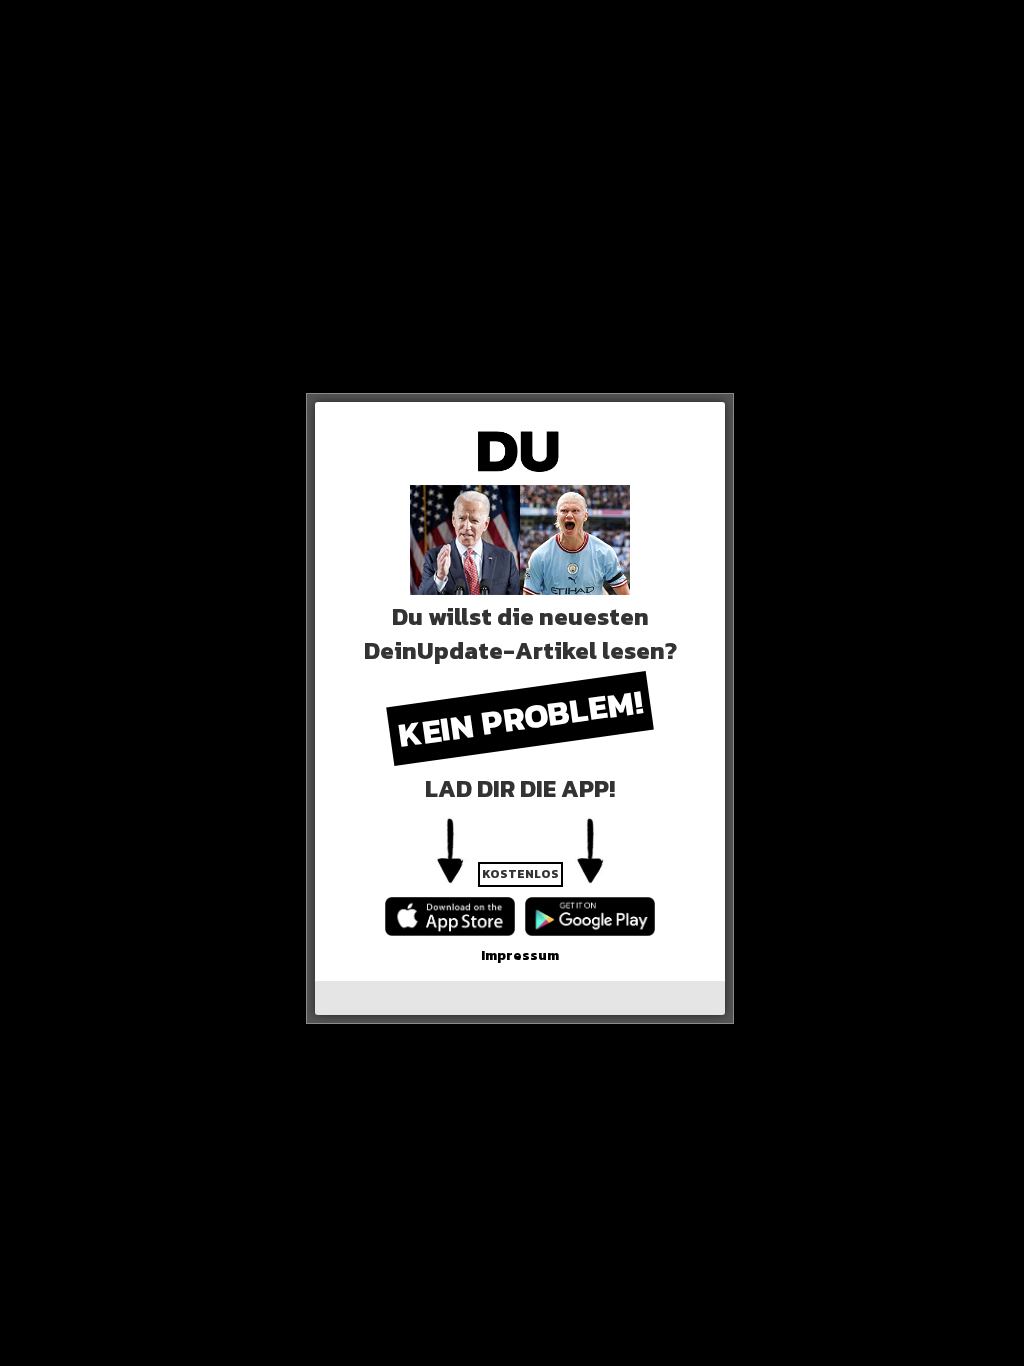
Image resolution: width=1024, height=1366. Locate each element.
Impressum (520, 955)
